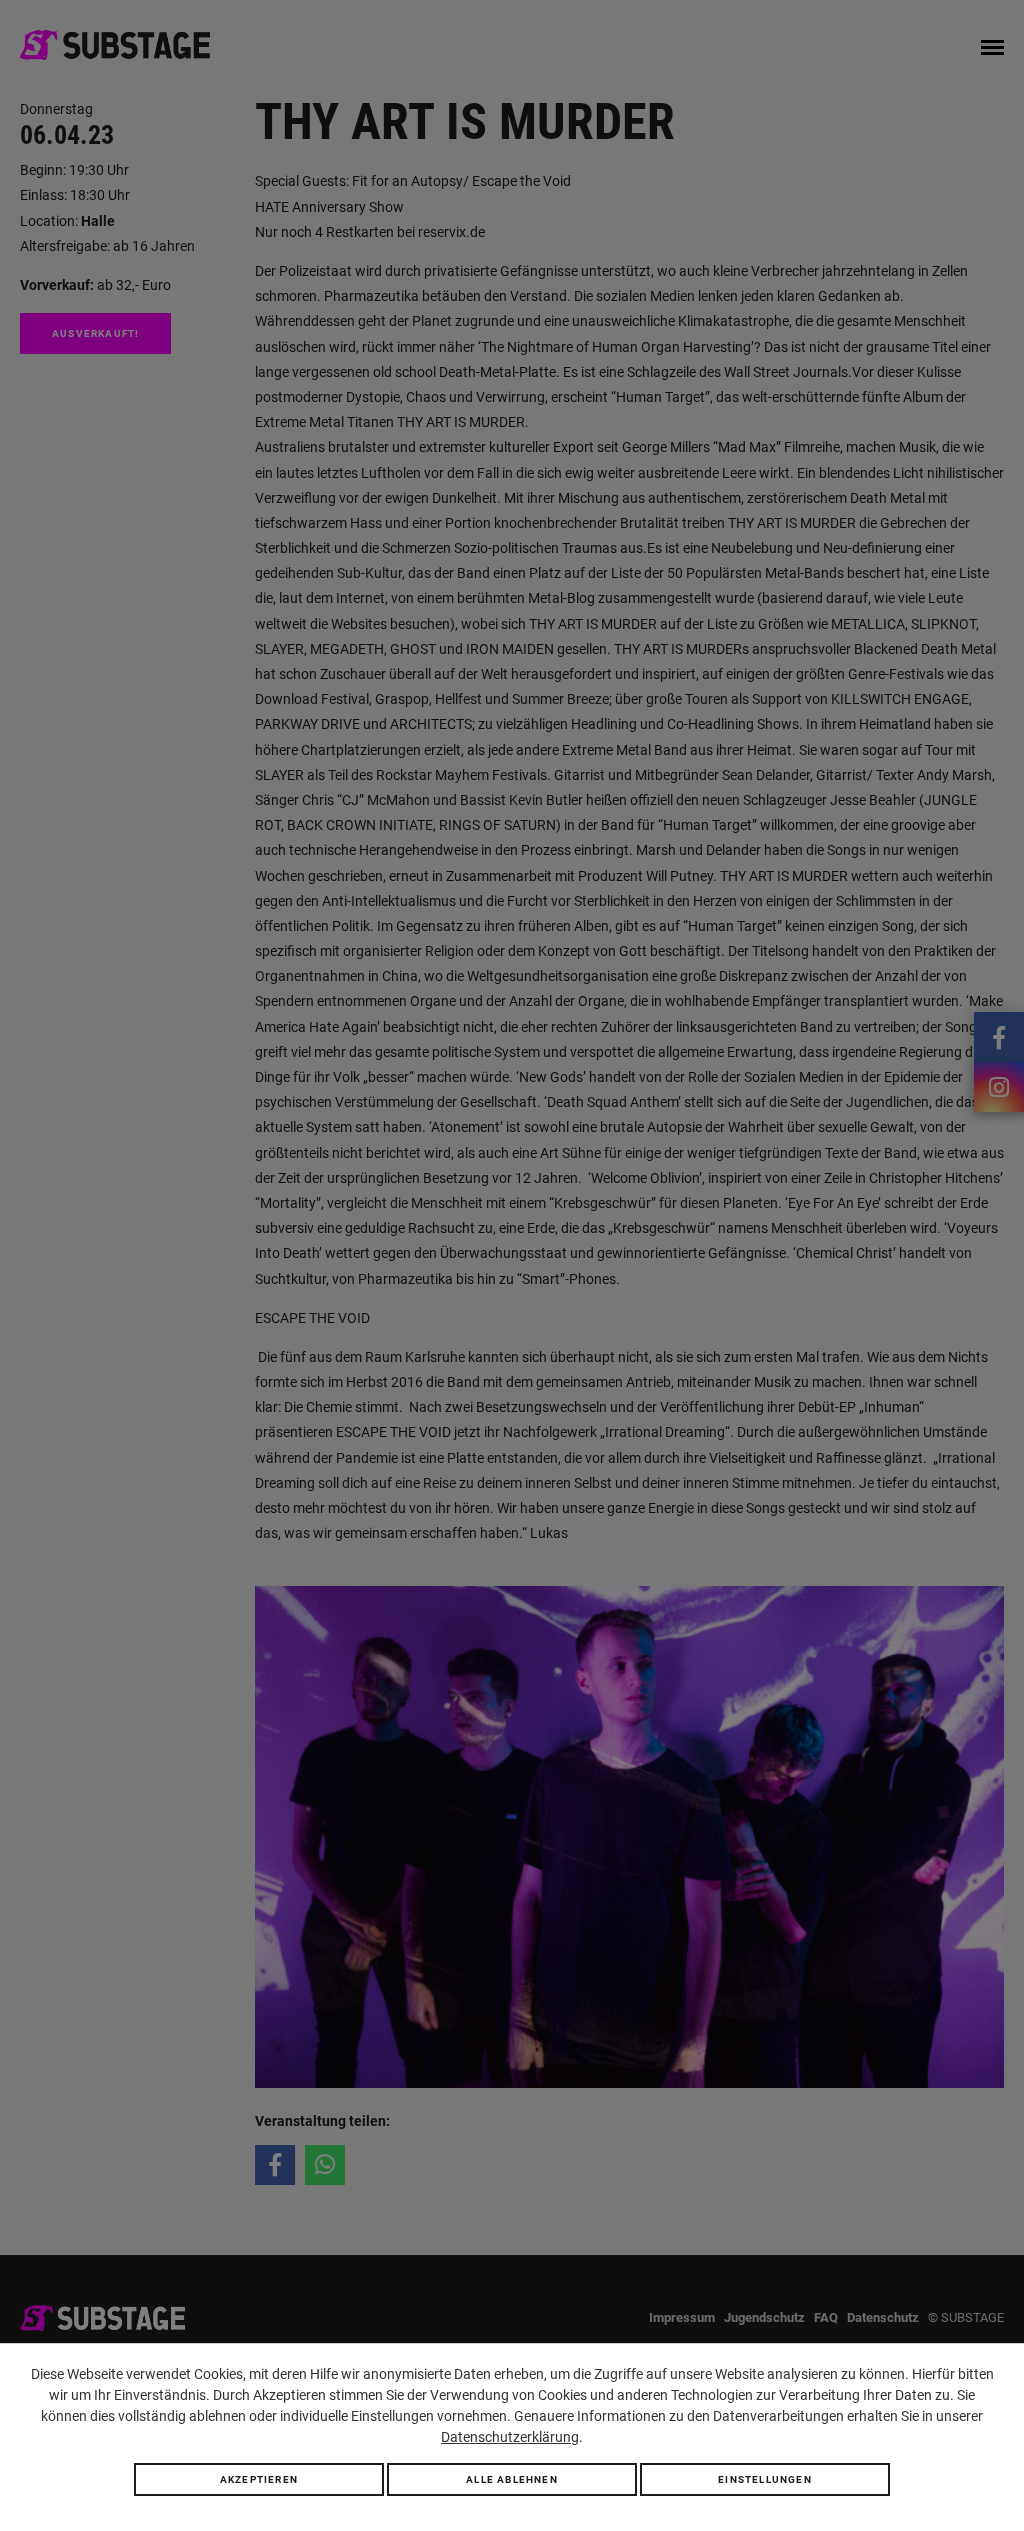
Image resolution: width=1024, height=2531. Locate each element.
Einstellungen (765, 2479)
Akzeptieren (259, 2479)
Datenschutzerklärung (510, 2437)
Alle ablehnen (512, 2479)
